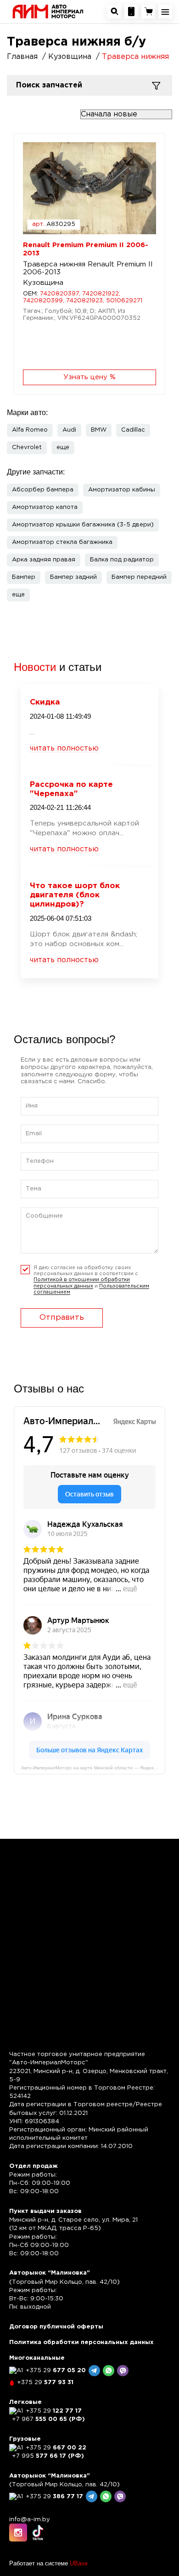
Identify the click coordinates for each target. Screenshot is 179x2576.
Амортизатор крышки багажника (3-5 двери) (83, 525)
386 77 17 (54, 2497)
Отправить (62, 1318)
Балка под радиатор (122, 560)
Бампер (24, 577)
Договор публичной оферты (56, 2327)
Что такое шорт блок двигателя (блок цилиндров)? (75, 895)
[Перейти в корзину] (148, 12)
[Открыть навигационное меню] (165, 12)
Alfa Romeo (30, 430)
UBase (79, 2563)
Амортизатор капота (45, 507)
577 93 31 (45, 2383)
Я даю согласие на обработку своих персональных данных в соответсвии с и (91, 1280)
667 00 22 (56, 2448)
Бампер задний (73, 577)
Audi (69, 430)
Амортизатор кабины (122, 490)
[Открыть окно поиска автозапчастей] (114, 12)
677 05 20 (56, 2371)
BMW (99, 430)
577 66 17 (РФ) (48, 2456)
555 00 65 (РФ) (48, 2419)
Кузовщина (43, 283)
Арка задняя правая (44, 560)
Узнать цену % (89, 377)
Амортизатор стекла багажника (62, 542)
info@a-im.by (30, 2520)
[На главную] (48, 11)
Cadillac (133, 430)
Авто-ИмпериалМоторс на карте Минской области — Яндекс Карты (93, 1768)
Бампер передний (139, 577)
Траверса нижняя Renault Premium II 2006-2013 (88, 268)
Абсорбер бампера (43, 490)
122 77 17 (54, 2411)
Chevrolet (27, 448)
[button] (63, 448)
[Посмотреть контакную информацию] (131, 12)
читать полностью (64, 748)
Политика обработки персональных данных (81, 2342)
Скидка (45, 702)
